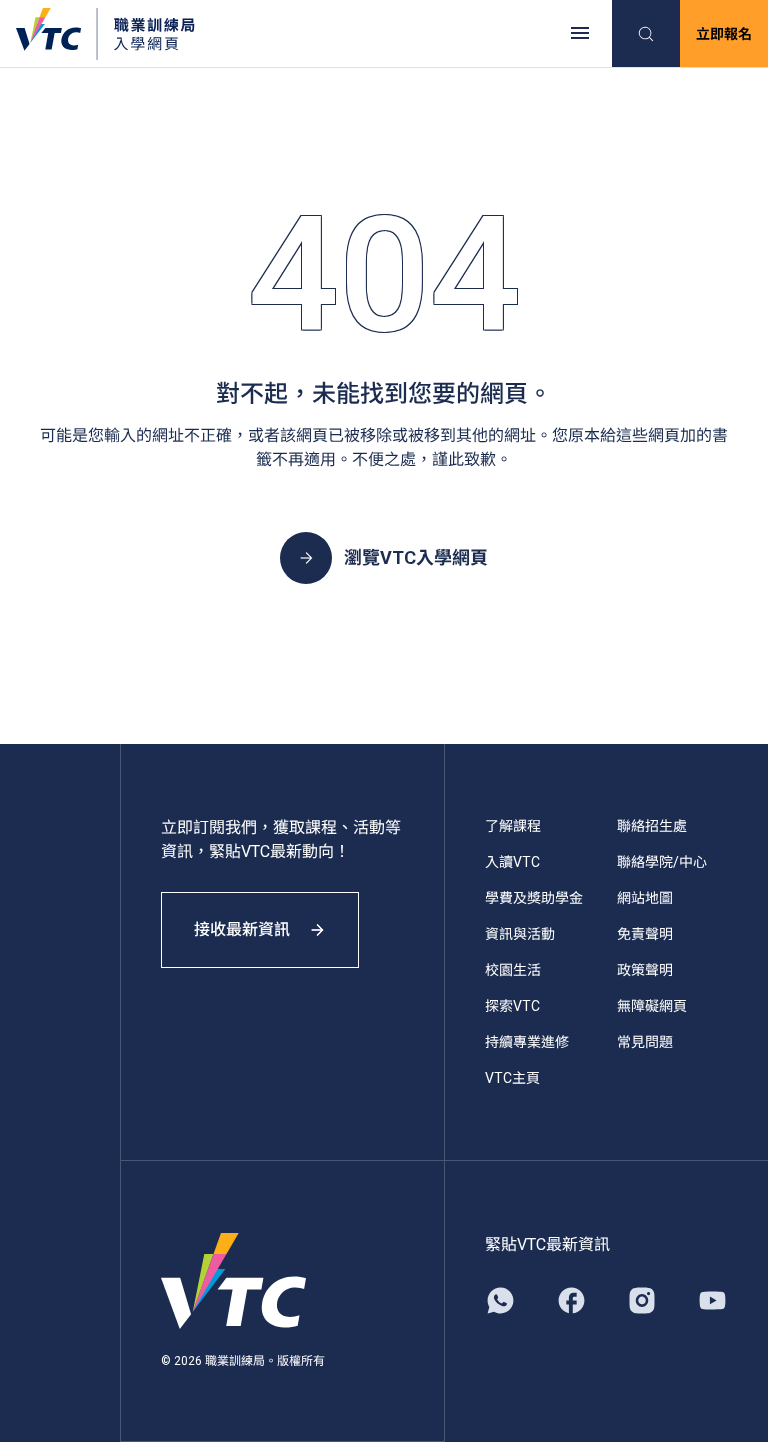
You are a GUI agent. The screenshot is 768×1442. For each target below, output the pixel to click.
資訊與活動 (520, 934)
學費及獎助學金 (534, 898)
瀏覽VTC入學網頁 (416, 557)
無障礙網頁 (652, 1006)
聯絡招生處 (652, 826)
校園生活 (513, 970)
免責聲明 (645, 934)
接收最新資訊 (242, 929)
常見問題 (645, 1042)
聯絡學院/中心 (662, 862)
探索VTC (512, 1006)
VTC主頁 (512, 1078)
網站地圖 (645, 898)
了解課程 (513, 826)
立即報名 (724, 34)
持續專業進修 (527, 1042)
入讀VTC (512, 862)
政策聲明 (645, 970)
